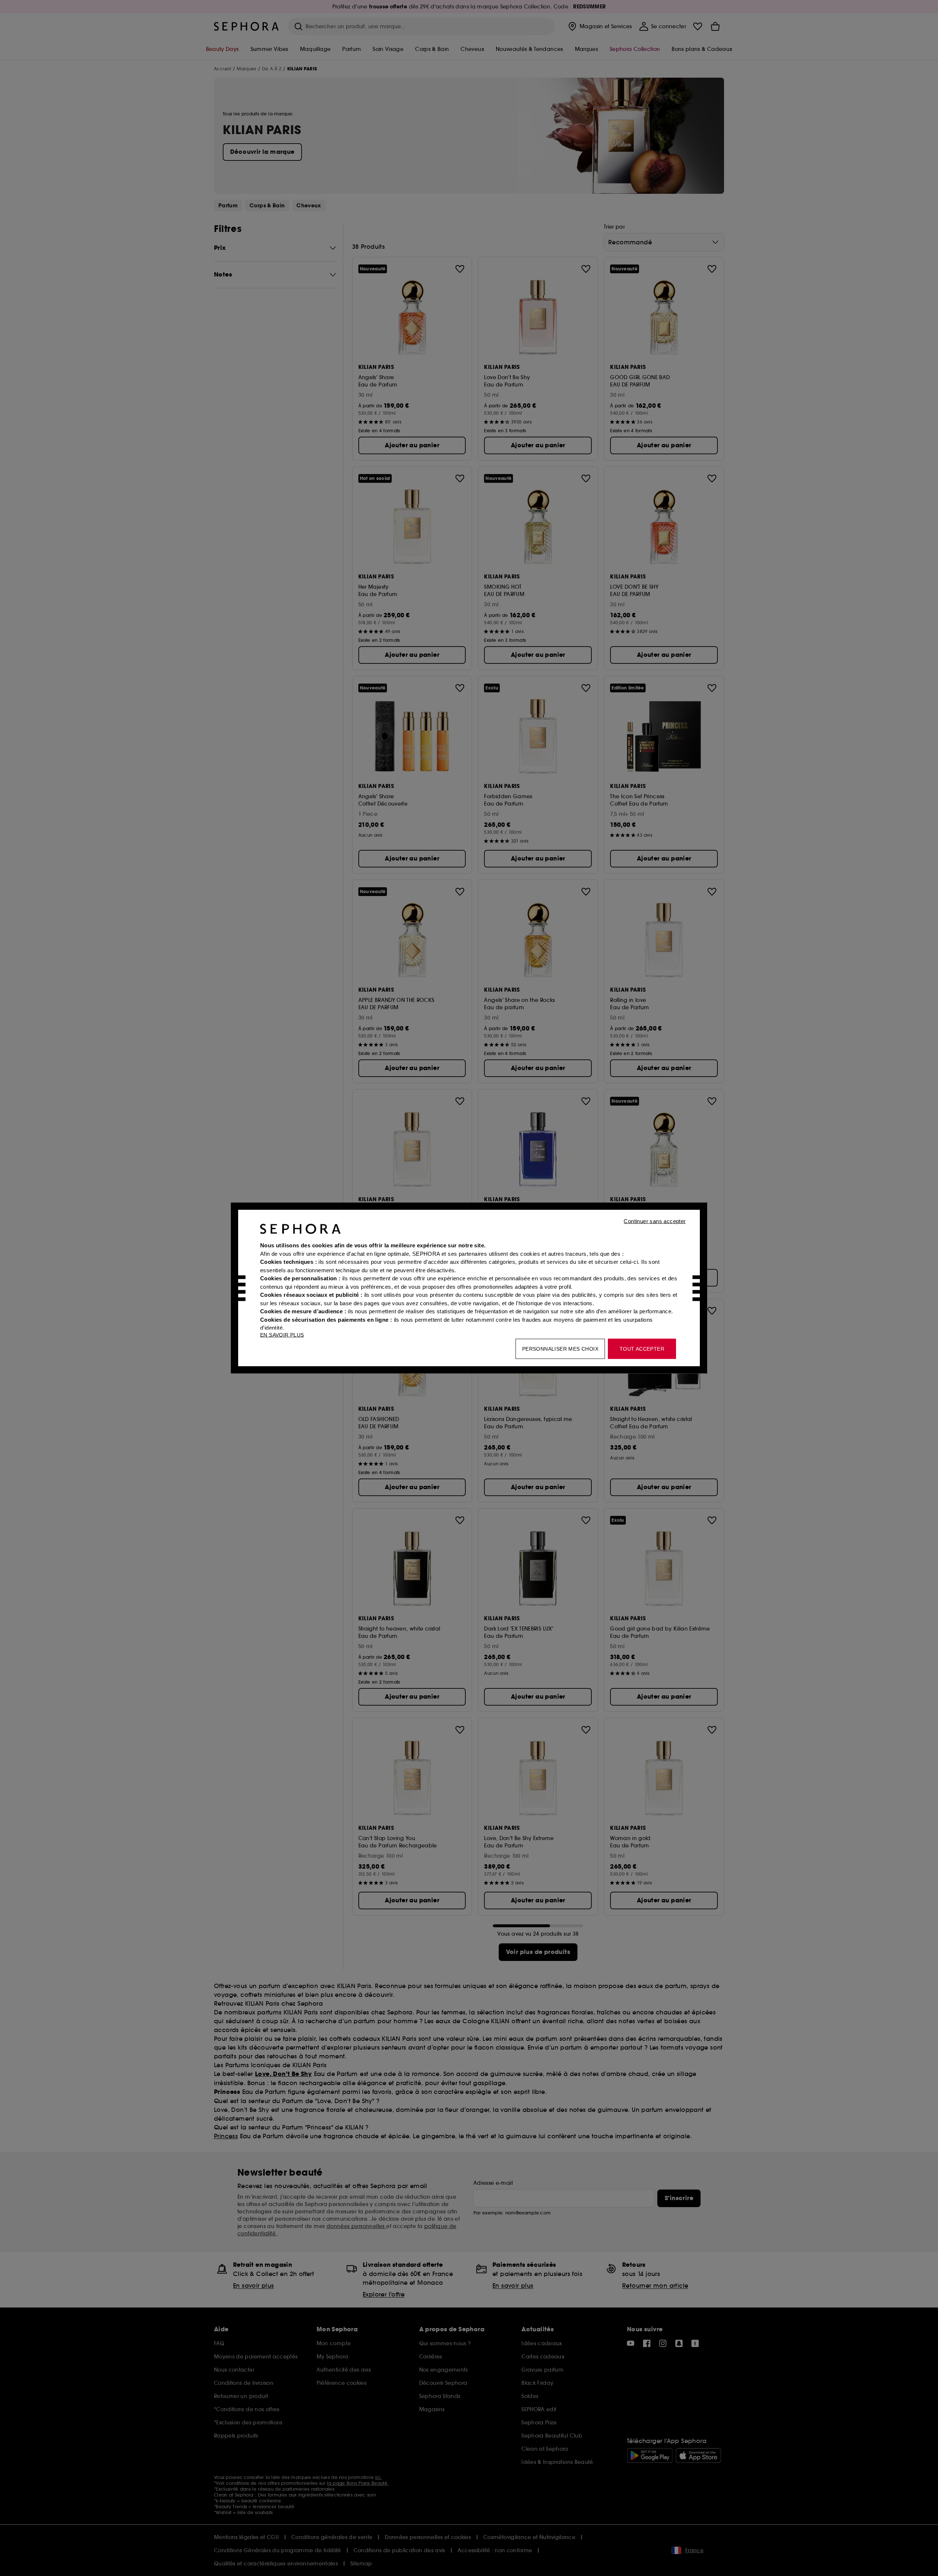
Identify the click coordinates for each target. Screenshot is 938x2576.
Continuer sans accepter (655, 1221)
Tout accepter (642, 1349)
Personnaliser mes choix (560, 1349)
